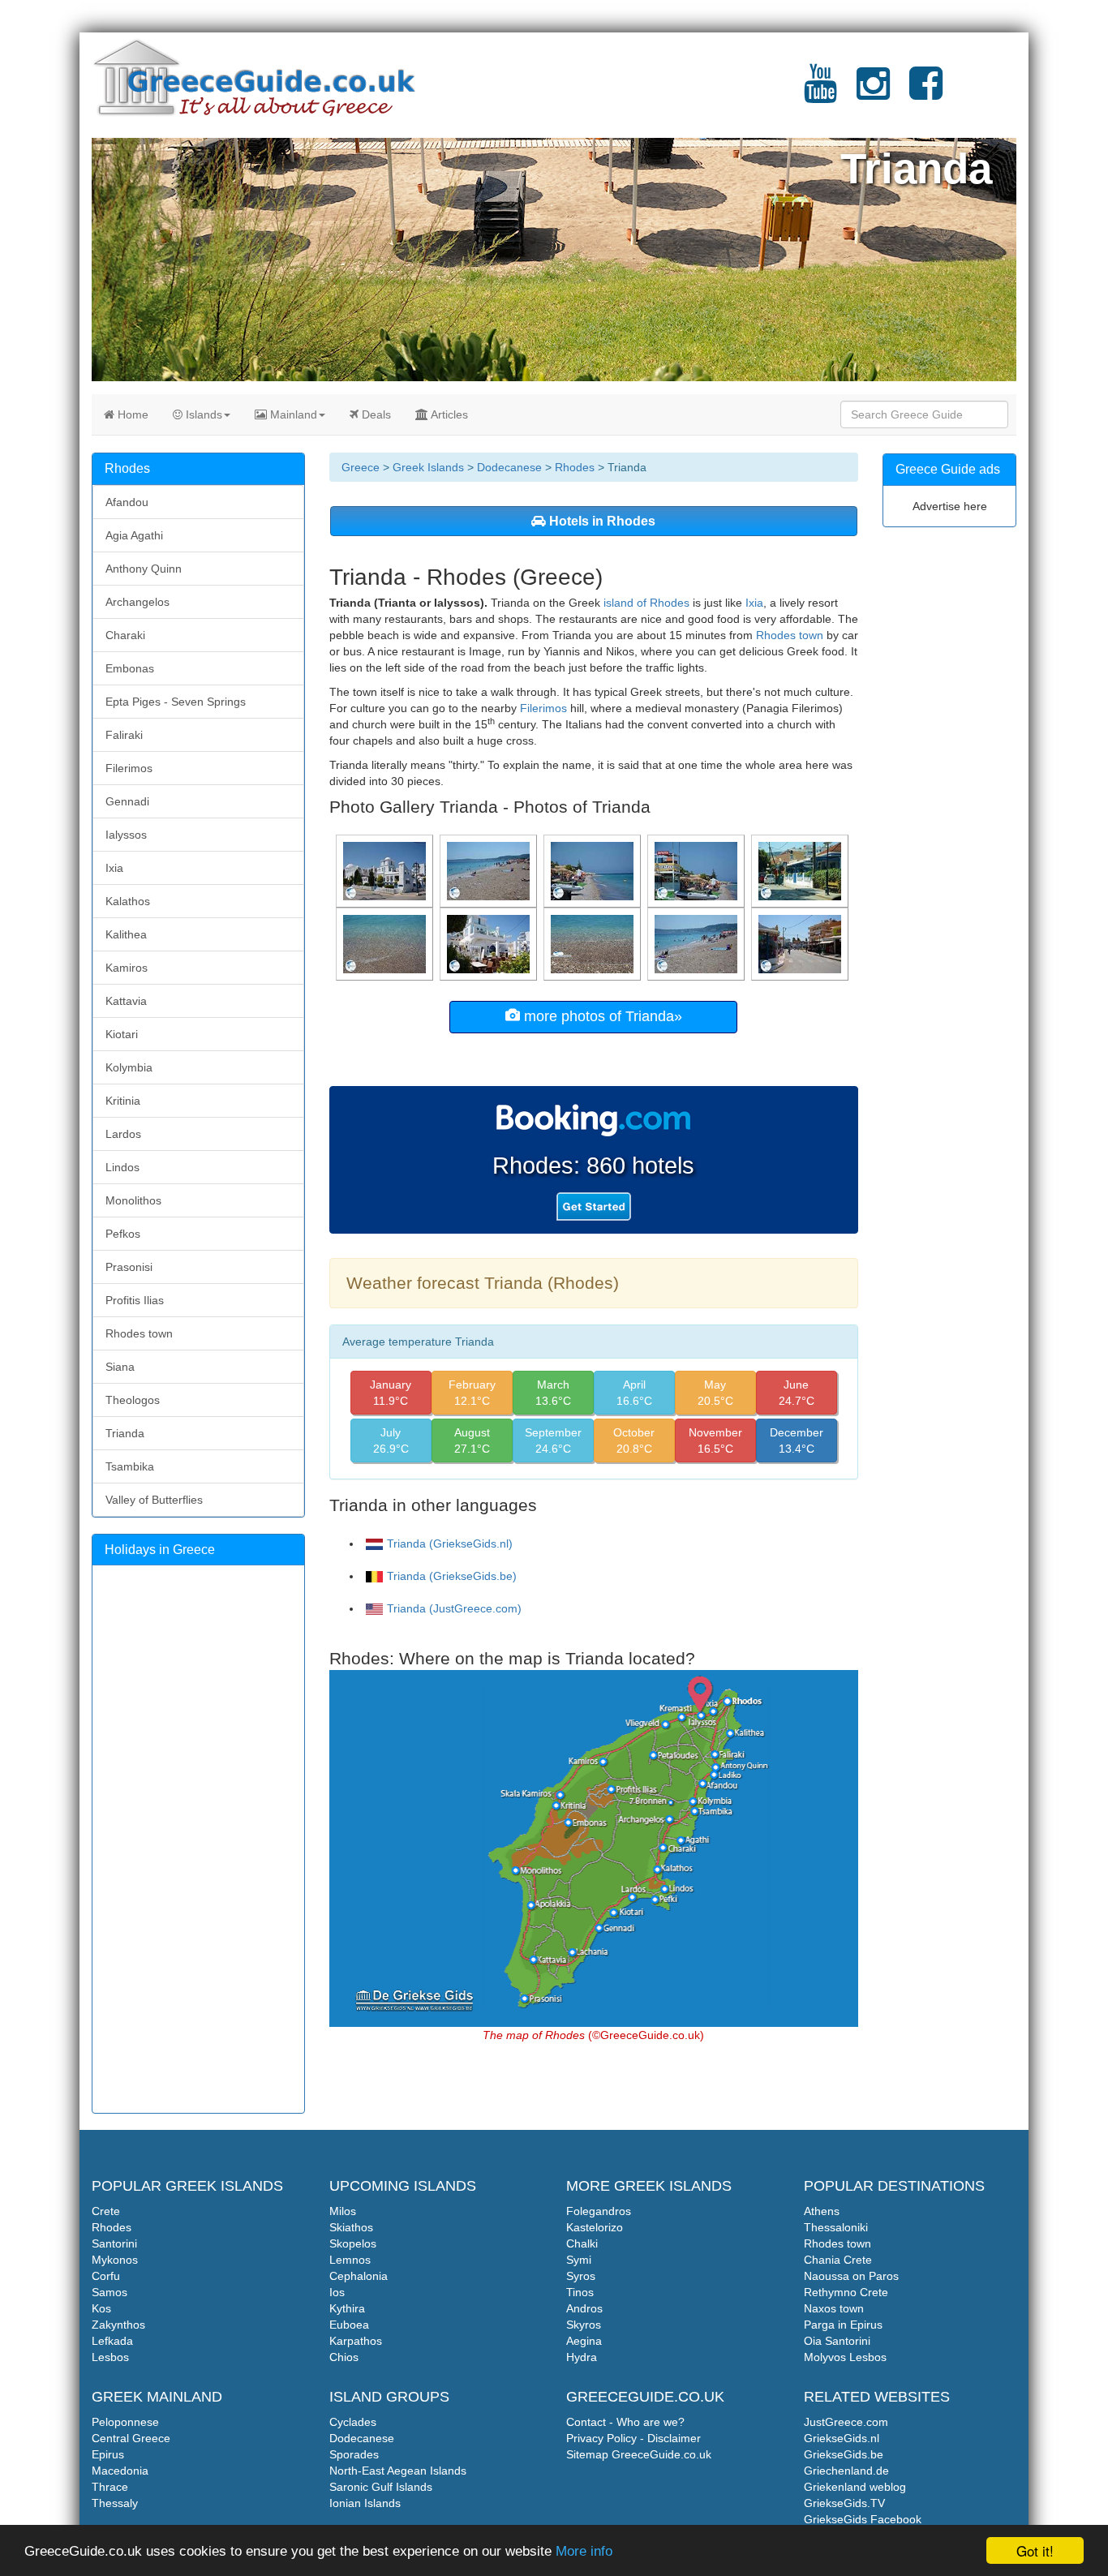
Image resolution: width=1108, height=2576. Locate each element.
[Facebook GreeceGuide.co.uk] (926, 93)
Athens (822, 2211)
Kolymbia (129, 1067)
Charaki (125, 635)
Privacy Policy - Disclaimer (633, 2438)
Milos (343, 2211)
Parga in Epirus (843, 2325)
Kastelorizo (595, 2227)
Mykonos (115, 2260)
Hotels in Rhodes (601, 521)
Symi (579, 2260)
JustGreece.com (846, 2422)
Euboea (349, 2325)
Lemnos (350, 2260)
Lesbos (110, 2357)
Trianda (125, 1433)
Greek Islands (428, 467)
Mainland (292, 414)
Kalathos (128, 901)
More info (584, 2551)
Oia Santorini (837, 2341)
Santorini (114, 2243)
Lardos (123, 1134)
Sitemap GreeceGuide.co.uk (639, 2454)
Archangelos (137, 602)
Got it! (1035, 2550)
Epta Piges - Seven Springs (176, 702)
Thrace (110, 2487)
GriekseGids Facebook (863, 2519)
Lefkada (112, 2341)
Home (131, 414)
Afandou (127, 502)
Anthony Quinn (144, 569)
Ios (337, 2292)
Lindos (122, 1167)
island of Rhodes (646, 603)
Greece (361, 467)
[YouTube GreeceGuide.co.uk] (820, 93)
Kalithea (126, 934)
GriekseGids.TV (844, 2503)
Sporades (354, 2454)
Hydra (582, 2357)
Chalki (582, 2243)
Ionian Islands (365, 2503)
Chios (344, 2357)
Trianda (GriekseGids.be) (452, 1576)
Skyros (584, 2325)
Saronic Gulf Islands (381, 2487)
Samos (110, 2292)
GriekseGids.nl (842, 2438)
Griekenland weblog (855, 2487)
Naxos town (834, 2308)
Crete (106, 2211)
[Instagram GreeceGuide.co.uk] (873, 93)
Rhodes (575, 467)
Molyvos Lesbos (845, 2357)
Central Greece (131, 2438)
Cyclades (353, 2422)
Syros (581, 2276)
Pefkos (123, 1234)
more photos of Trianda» (601, 1016)
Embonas (130, 668)
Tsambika (130, 1466)
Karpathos (356, 2341)
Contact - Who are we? (625, 2422)
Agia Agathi (134, 535)
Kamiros (127, 968)
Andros (584, 2308)
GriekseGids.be (844, 2454)
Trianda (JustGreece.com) (454, 1608)
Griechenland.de (846, 2471)
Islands (202, 414)
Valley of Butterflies (154, 1500)
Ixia (754, 603)
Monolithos (133, 1200)
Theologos (133, 1400)
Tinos (580, 2292)
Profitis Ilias (135, 1300)
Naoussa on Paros (851, 2276)
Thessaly (115, 2503)
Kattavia (126, 1001)
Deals (375, 414)
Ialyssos (126, 835)
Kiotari (122, 1034)
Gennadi (127, 801)
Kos (101, 2308)
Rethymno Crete (846, 2292)
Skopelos (353, 2243)
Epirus (108, 2454)
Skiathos (351, 2227)
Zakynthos (118, 2325)
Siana (120, 1367)
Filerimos (543, 708)
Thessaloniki (836, 2227)
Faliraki (124, 735)
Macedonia (120, 2471)
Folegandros (599, 2211)
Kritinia (123, 1101)
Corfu (106, 2276)
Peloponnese (125, 2422)
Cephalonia (359, 2276)
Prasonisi (129, 1267)
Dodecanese (509, 467)
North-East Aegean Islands (398, 2471)
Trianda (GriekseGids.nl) (450, 1543)
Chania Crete (838, 2260)
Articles (448, 414)
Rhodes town (790, 635)
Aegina (584, 2341)
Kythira (347, 2308)
